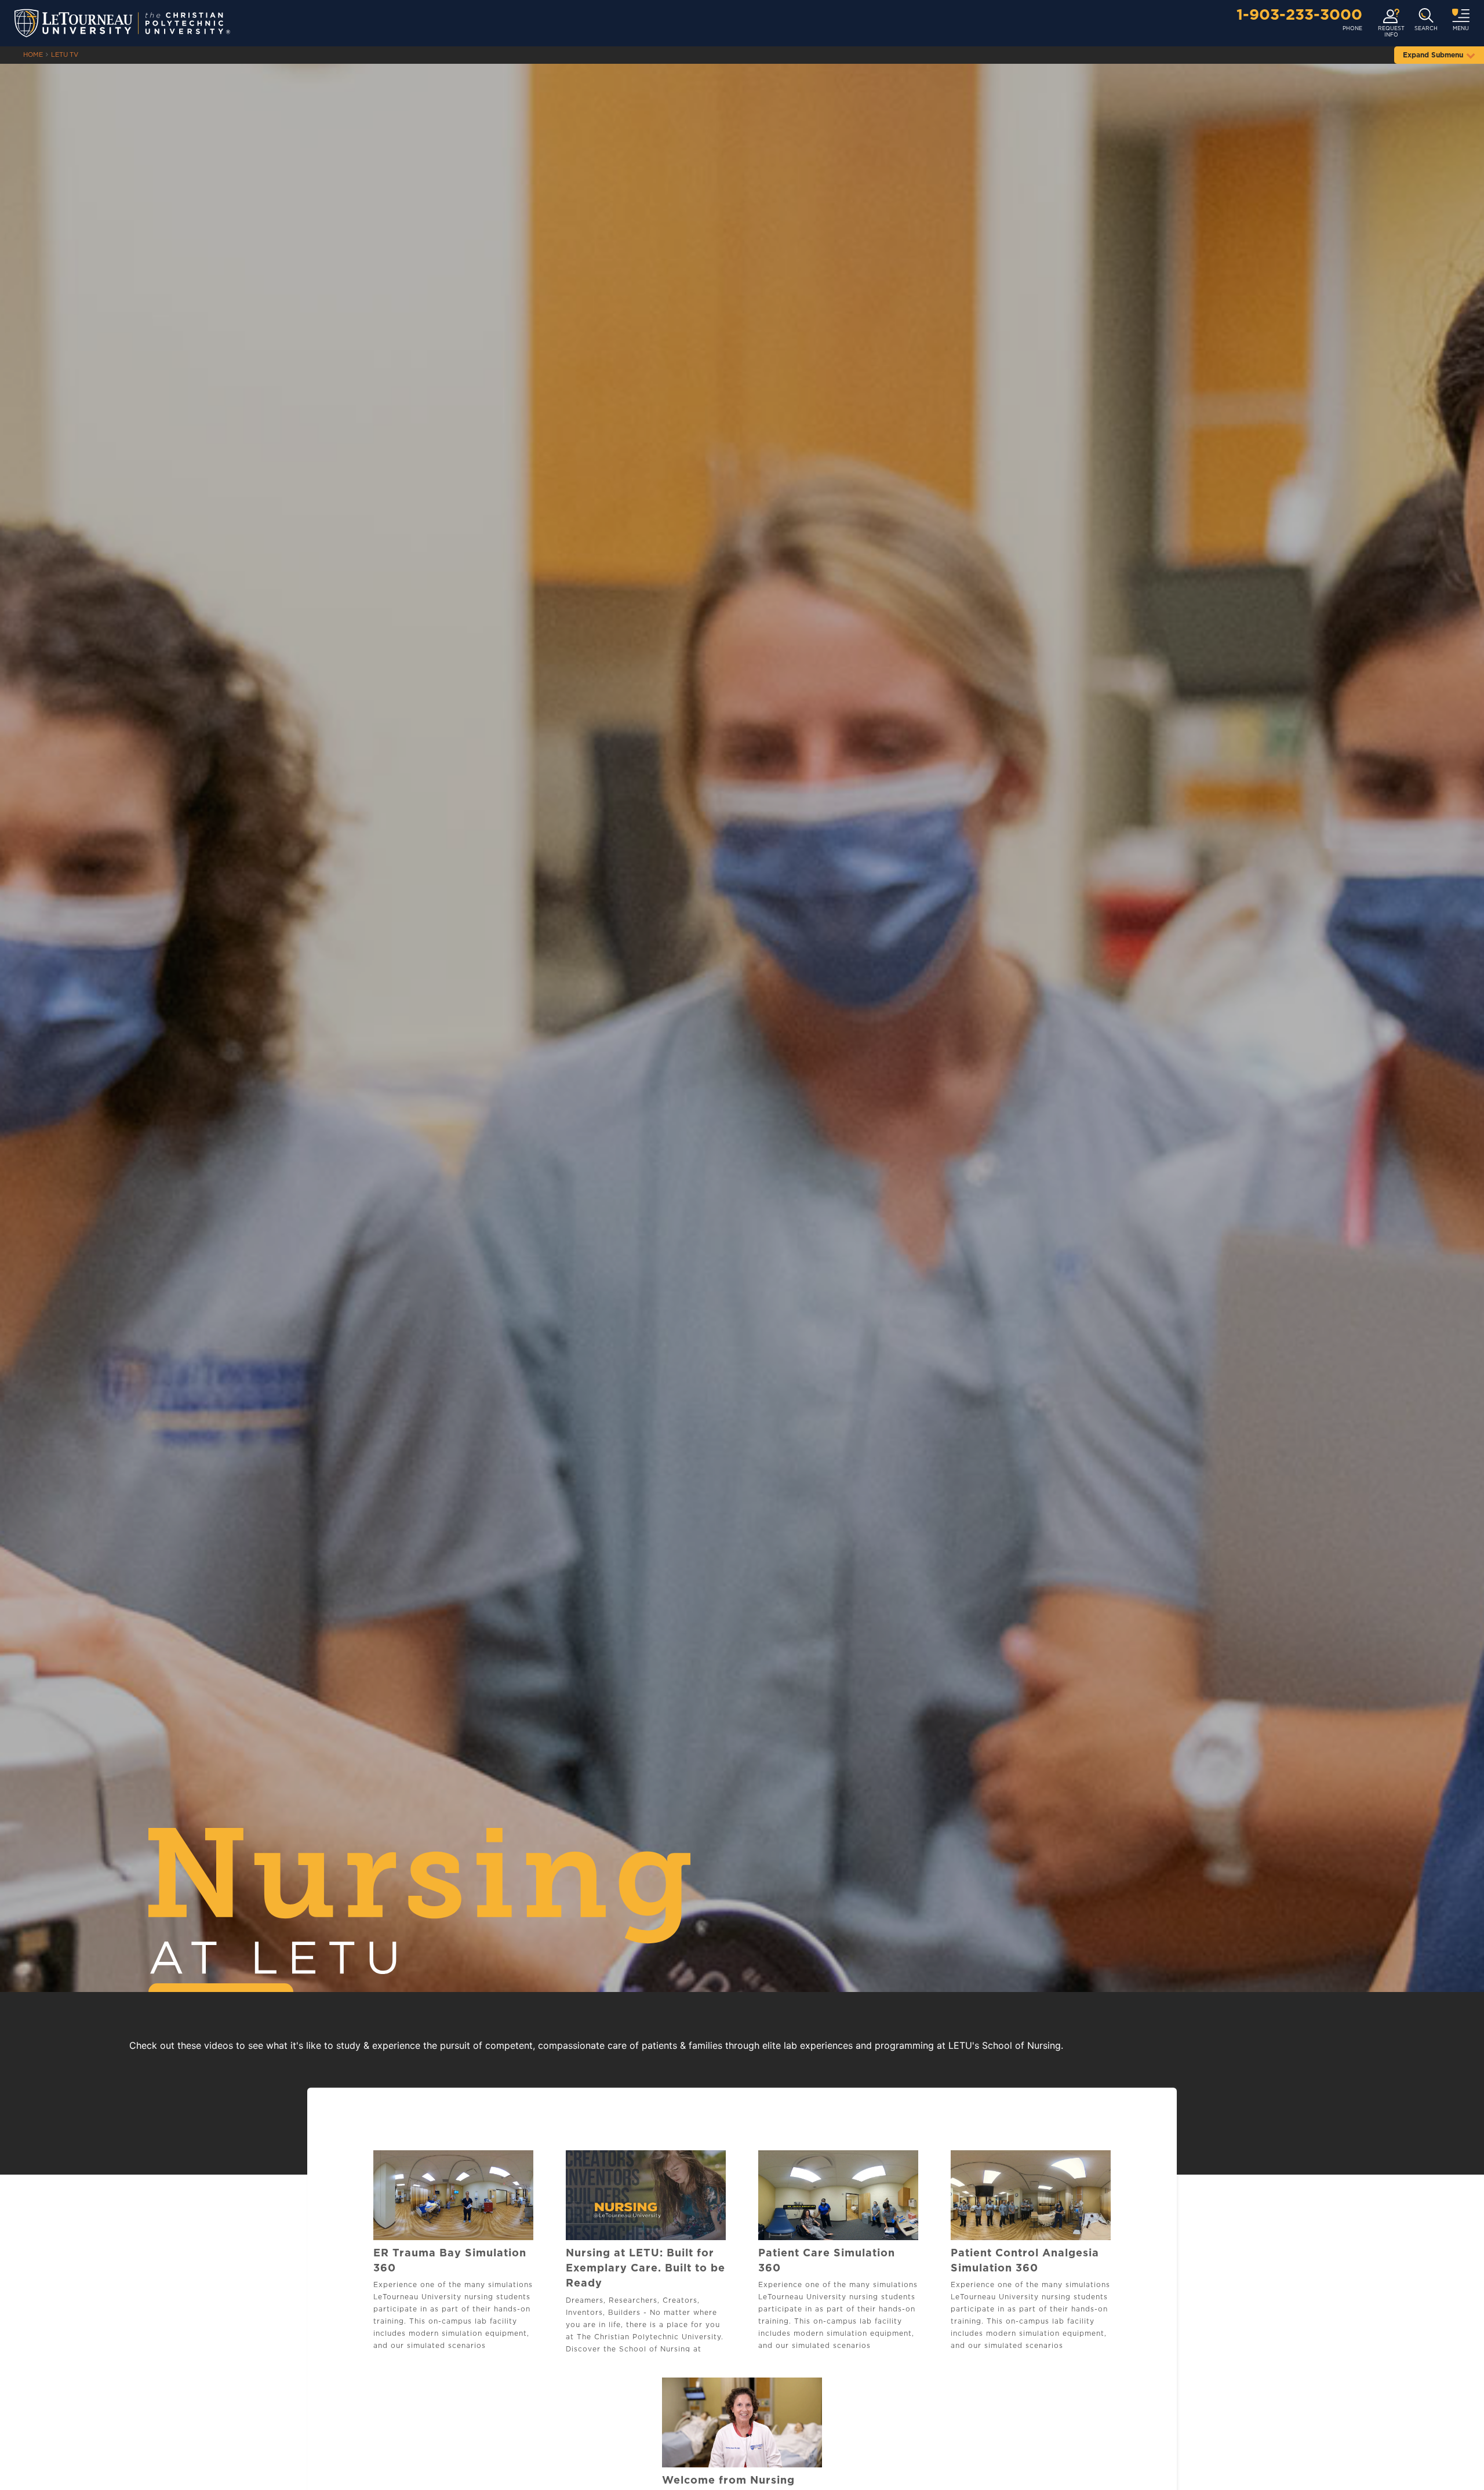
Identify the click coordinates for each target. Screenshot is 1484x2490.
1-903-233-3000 (1299, 15)
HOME (33, 55)
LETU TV (65, 55)
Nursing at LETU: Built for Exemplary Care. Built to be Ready (645, 2269)
